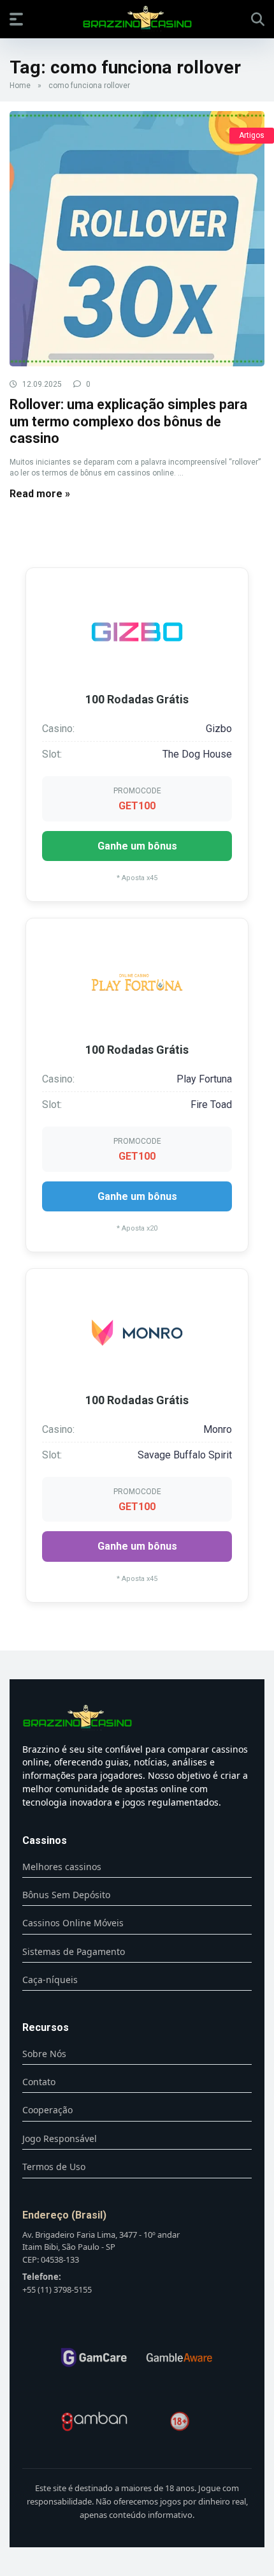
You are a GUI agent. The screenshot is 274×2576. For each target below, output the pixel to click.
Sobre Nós (44, 2054)
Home (20, 86)
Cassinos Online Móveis (73, 1923)
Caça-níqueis (50, 1980)
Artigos (252, 135)
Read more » (40, 494)
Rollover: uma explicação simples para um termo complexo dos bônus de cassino (128, 421)
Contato (39, 2082)
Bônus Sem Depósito (66, 1895)
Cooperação (47, 2110)
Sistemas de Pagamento (74, 1951)
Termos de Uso (54, 2167)
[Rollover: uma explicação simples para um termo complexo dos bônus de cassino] (137, 239)
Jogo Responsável (60, 2138)
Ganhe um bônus (137, 846)
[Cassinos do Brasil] (137, 19)
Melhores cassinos (62, 1867)
